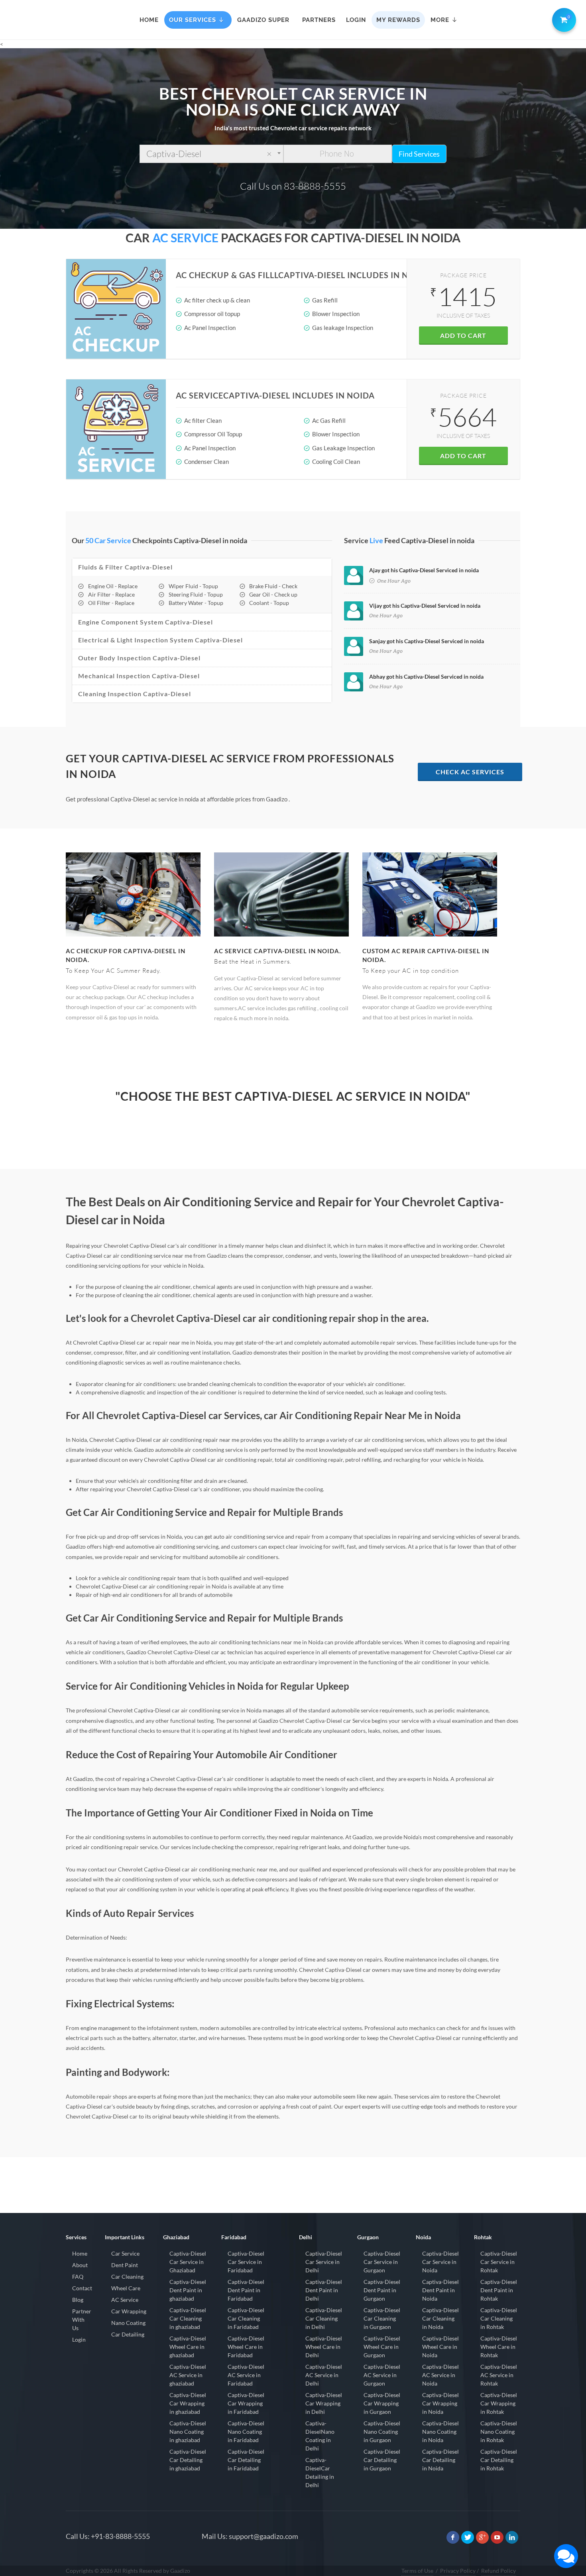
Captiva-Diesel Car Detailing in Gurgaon (382, 2460)
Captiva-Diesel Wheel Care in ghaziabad (188, 2347)
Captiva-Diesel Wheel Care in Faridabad (246, 2347)
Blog (78, 2300)
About (80, 2265)
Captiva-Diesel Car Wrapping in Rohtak (499, 2403)
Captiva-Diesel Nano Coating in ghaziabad (188, 2432)
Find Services (419, 154)
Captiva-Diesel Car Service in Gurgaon (382, 2262)
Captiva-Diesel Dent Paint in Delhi (324, 2290)
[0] (562, 18)
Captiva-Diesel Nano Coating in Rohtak (499, 2432)
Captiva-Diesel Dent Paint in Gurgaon (382, 2290)
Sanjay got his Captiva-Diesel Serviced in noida (427, 641)
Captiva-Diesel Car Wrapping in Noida (440, 2403)
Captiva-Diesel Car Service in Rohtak (499, 2262)
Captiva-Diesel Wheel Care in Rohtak (499, 2347)
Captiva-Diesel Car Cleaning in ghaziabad (188, 2318)
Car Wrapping (129, 2311)
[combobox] (211, 154)
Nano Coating (128, 2323)
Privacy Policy (458, 2571)
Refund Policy (498, 2571)
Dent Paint (125, 2265)
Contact (82, 2288)
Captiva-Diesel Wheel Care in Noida (440, 2347)
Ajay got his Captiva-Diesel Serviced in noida (424, 570)
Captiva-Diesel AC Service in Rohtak (499, 2375)
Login (79, 2339)
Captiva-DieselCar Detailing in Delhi (320, 2472)
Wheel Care (126, 2288)
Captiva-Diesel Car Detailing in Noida (440, 2460)
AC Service (125, 2300)
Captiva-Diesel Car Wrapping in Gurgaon (382, 2403)
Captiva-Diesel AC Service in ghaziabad (188, 2375)
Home (80, 2253)
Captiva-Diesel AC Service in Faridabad (246, 2375)
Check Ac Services (470, 772)
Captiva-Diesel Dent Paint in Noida (440, 2290)
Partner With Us (82, 2320)
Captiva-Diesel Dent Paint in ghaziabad (188, 2290)
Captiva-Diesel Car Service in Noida (440, 2262)
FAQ (78, 2277)
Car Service (125, 2253)
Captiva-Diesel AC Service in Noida (440, 2375)
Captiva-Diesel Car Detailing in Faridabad (246, 2460)
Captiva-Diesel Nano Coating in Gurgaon (382, 2432)
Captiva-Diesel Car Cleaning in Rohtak (499, 2318)
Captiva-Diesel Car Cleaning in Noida (440, 2318)
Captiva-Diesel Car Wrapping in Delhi (324, 2403)
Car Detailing (128, 2334)
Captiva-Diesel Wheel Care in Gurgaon (382, 2347)
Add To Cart (463, 335)
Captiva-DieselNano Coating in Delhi (320, 2436)
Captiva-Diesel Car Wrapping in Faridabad (246, 2403)
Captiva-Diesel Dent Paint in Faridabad (246, 2290)
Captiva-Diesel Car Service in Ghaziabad (188, 2262)
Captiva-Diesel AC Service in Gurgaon (382, 2375)
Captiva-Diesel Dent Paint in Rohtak (499, 2290)
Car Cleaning (127, 2277)
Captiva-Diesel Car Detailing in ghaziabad (188, 2460)
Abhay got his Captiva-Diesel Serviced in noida (426, 676)
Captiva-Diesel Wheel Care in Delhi (324, 2347)
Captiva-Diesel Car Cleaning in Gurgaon (382, 2318)
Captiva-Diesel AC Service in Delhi (324, 2375)
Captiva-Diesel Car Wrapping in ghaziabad (188, 2403)
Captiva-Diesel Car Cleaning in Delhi (324, 2318)
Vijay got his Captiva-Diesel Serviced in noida (425, 606)
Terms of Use (417, 2571)
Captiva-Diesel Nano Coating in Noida (440, 2432)
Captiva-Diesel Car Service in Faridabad (246, 2262)
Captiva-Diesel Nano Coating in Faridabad (246, 2432)
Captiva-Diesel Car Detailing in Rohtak (499, 2460)
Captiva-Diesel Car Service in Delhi (324, 2262)
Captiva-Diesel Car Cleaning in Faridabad (246, 2318)
